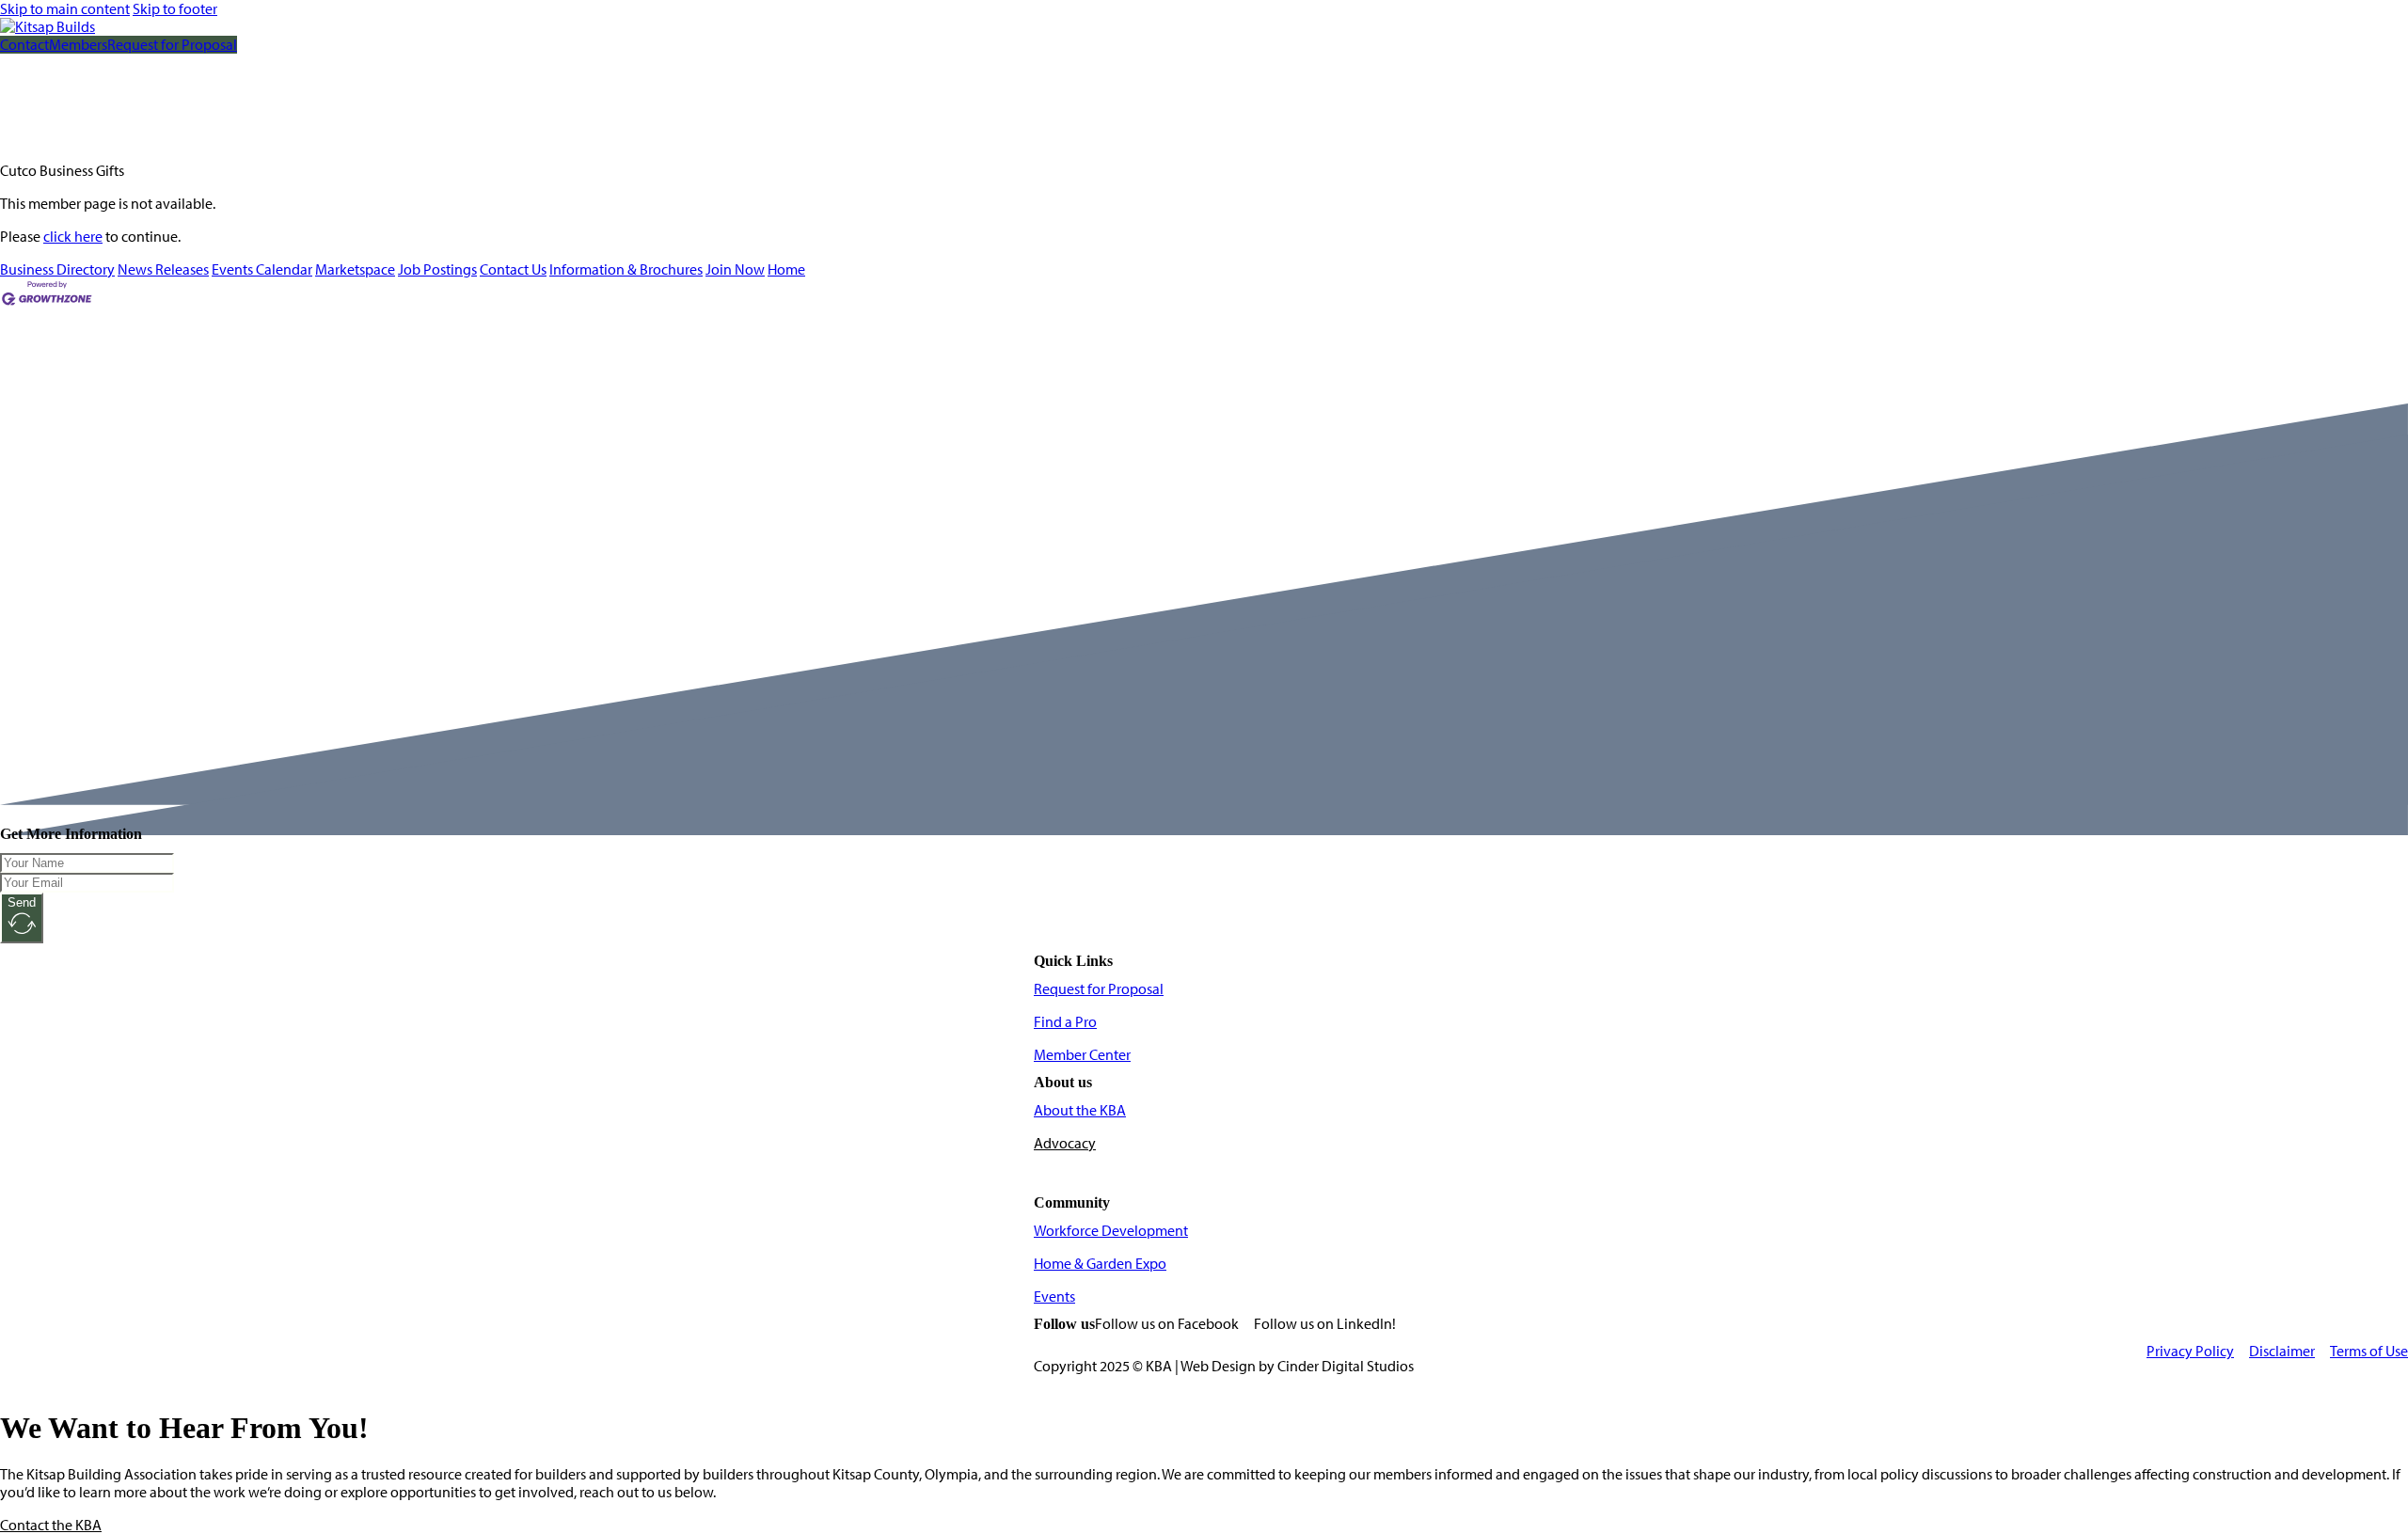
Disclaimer (2282, 1351)
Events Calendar (262, 269)
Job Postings (437, 269)
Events (1054, 1297)
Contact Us (513, 269)
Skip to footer (175, 9)
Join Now (735, 269)
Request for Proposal (172, 45)
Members (78, 45)
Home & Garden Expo (1100, 1264)
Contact (24, 45)
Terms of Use (2369, 1351)
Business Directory (57, 269)
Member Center (1082, 1055)
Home (786, 269)
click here (73, 237)
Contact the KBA (51, 1525)
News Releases (163, 269)
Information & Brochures (626, 269)
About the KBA (1080, 1110)
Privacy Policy (2190, 1351)
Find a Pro (1065, 1022)
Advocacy (1065, 1143)
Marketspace (355, 269)
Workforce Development (1111, 1231)
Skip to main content (65, 9)
